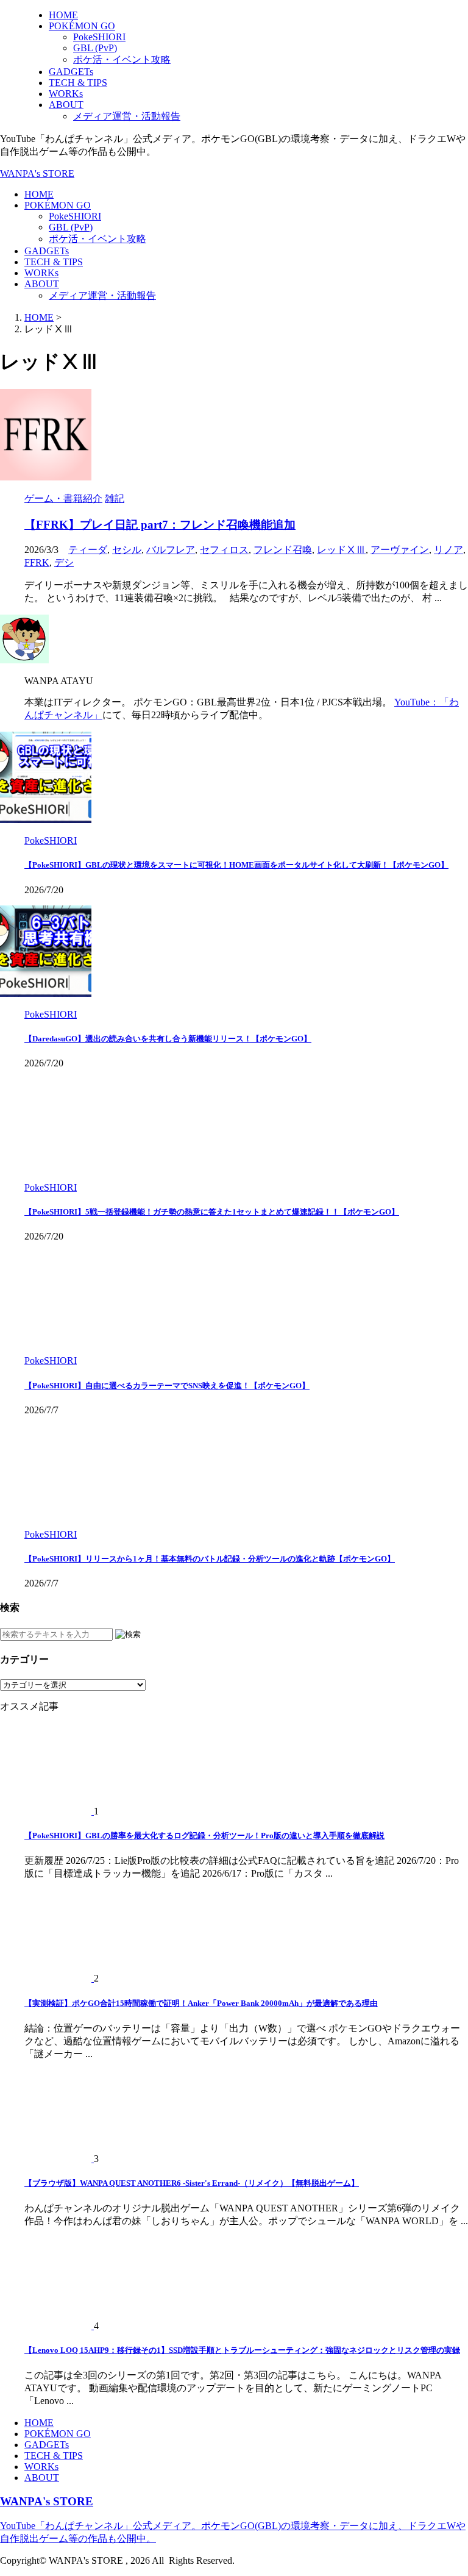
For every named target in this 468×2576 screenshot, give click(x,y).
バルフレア (171, 550)
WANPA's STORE (37, 173)
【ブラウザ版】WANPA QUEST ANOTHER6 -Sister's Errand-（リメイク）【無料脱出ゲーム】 (192, 2183)
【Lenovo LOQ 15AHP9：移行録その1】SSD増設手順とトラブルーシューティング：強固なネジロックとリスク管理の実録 (242, 2350)
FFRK (37, 562)
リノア (448, 550)
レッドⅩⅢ (341, 550)
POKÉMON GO (58, 205)
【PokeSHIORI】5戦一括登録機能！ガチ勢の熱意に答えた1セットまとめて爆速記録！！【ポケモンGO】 (212, 1212)
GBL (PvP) (71, 227)
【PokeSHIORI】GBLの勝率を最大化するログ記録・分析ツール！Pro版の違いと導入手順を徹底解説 (204, 1836)
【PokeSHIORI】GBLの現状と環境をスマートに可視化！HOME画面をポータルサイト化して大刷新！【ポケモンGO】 (236, 865)
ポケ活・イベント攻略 (97, 239)
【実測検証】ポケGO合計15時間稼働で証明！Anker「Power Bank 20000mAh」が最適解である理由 (201, 2003)
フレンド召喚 (283, 550)
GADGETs (47, 251)
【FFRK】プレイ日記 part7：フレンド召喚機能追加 (160, 525)
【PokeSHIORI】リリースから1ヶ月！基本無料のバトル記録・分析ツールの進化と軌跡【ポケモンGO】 (210, 1559)
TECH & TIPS (54, 262)
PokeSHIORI (75, 216)
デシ (64, 562)
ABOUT (42, 284)
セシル (127, 550)
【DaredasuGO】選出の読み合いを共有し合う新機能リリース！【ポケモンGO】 (168, 1039)
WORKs (41, 273)
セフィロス (224, 550)
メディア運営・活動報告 (102, 295)
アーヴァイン (400, 550)
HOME (39, 194)
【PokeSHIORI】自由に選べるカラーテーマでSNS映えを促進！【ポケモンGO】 (167, 1386)
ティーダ (88, 550)
